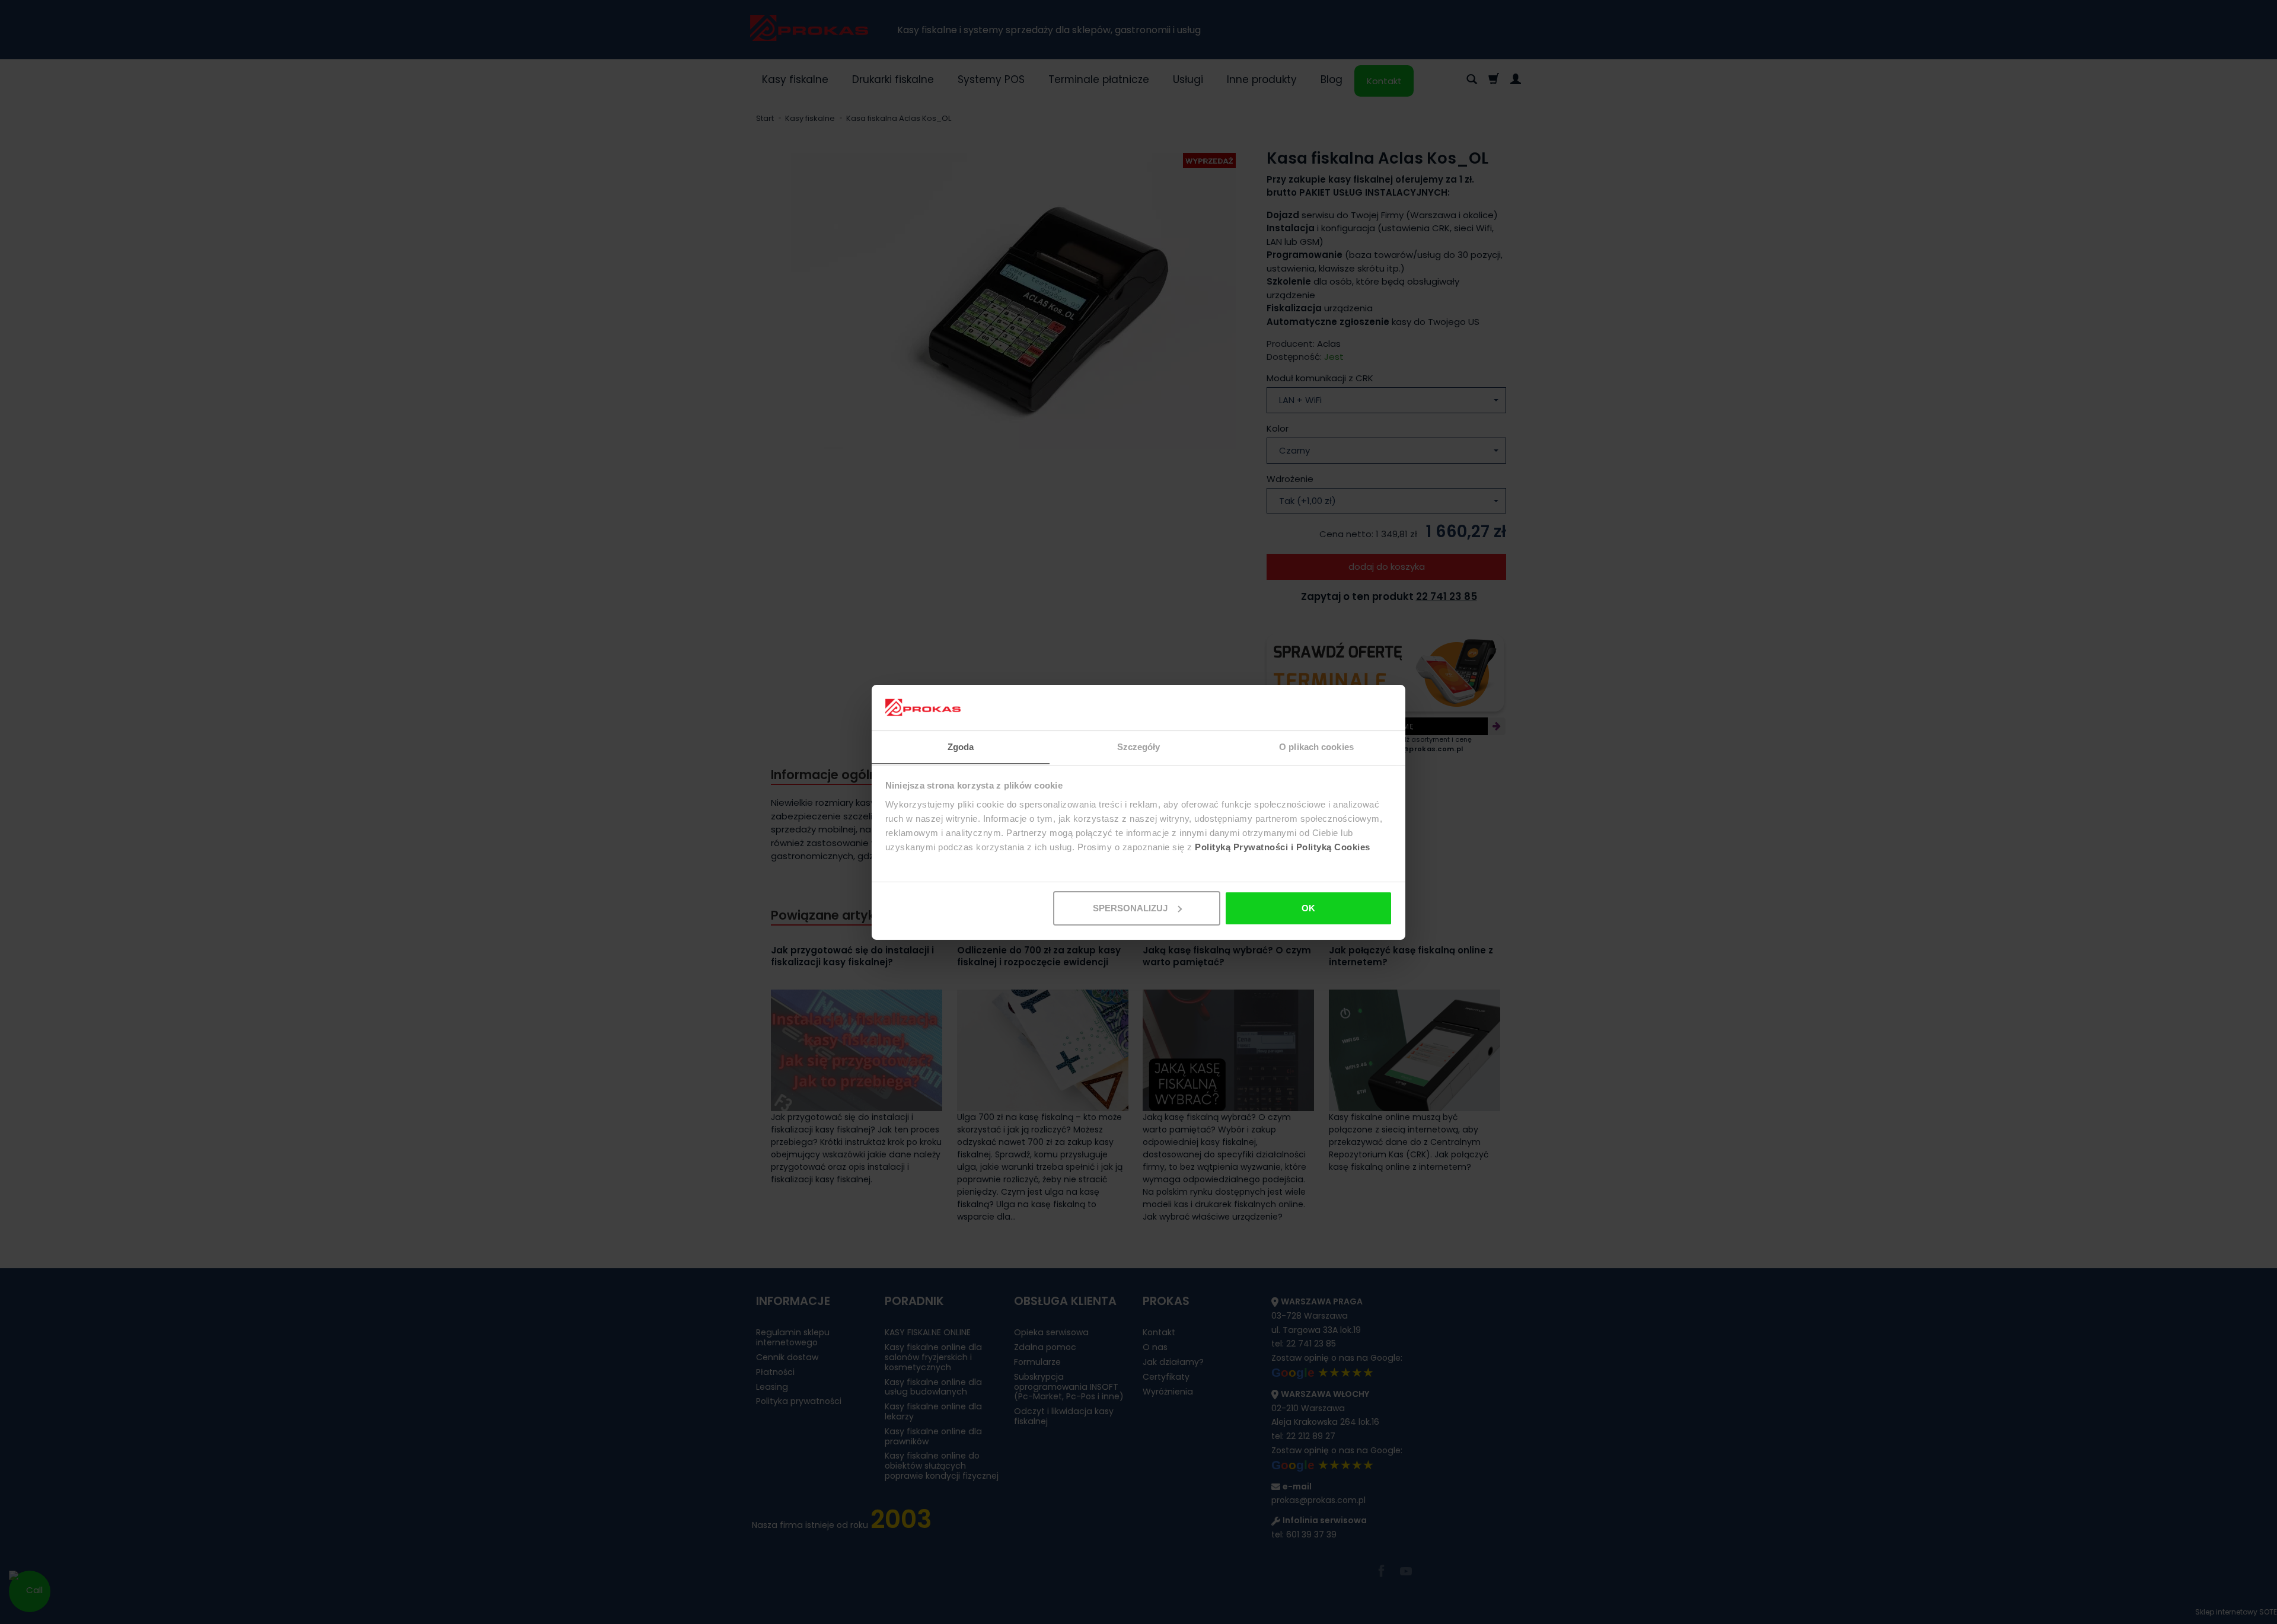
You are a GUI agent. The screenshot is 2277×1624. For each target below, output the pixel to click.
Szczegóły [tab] (1139, 746)
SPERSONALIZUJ (1130, 908)
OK (1308, 908)
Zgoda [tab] (961, 746)
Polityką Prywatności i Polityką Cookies (1283, 846)
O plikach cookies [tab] (1316, 746)
